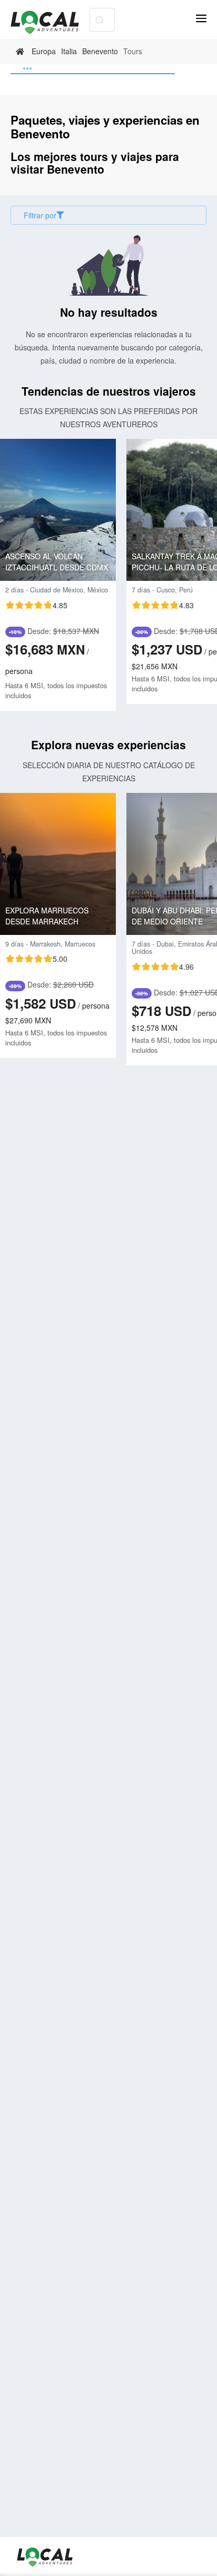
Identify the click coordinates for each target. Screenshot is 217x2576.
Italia (69, 51)
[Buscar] (99, 20)
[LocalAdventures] (50, 22)
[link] (21, 52)
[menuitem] (93, 69)
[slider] (36, 605)
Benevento (100, 51)
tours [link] (133, 51)
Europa (44, 51)
